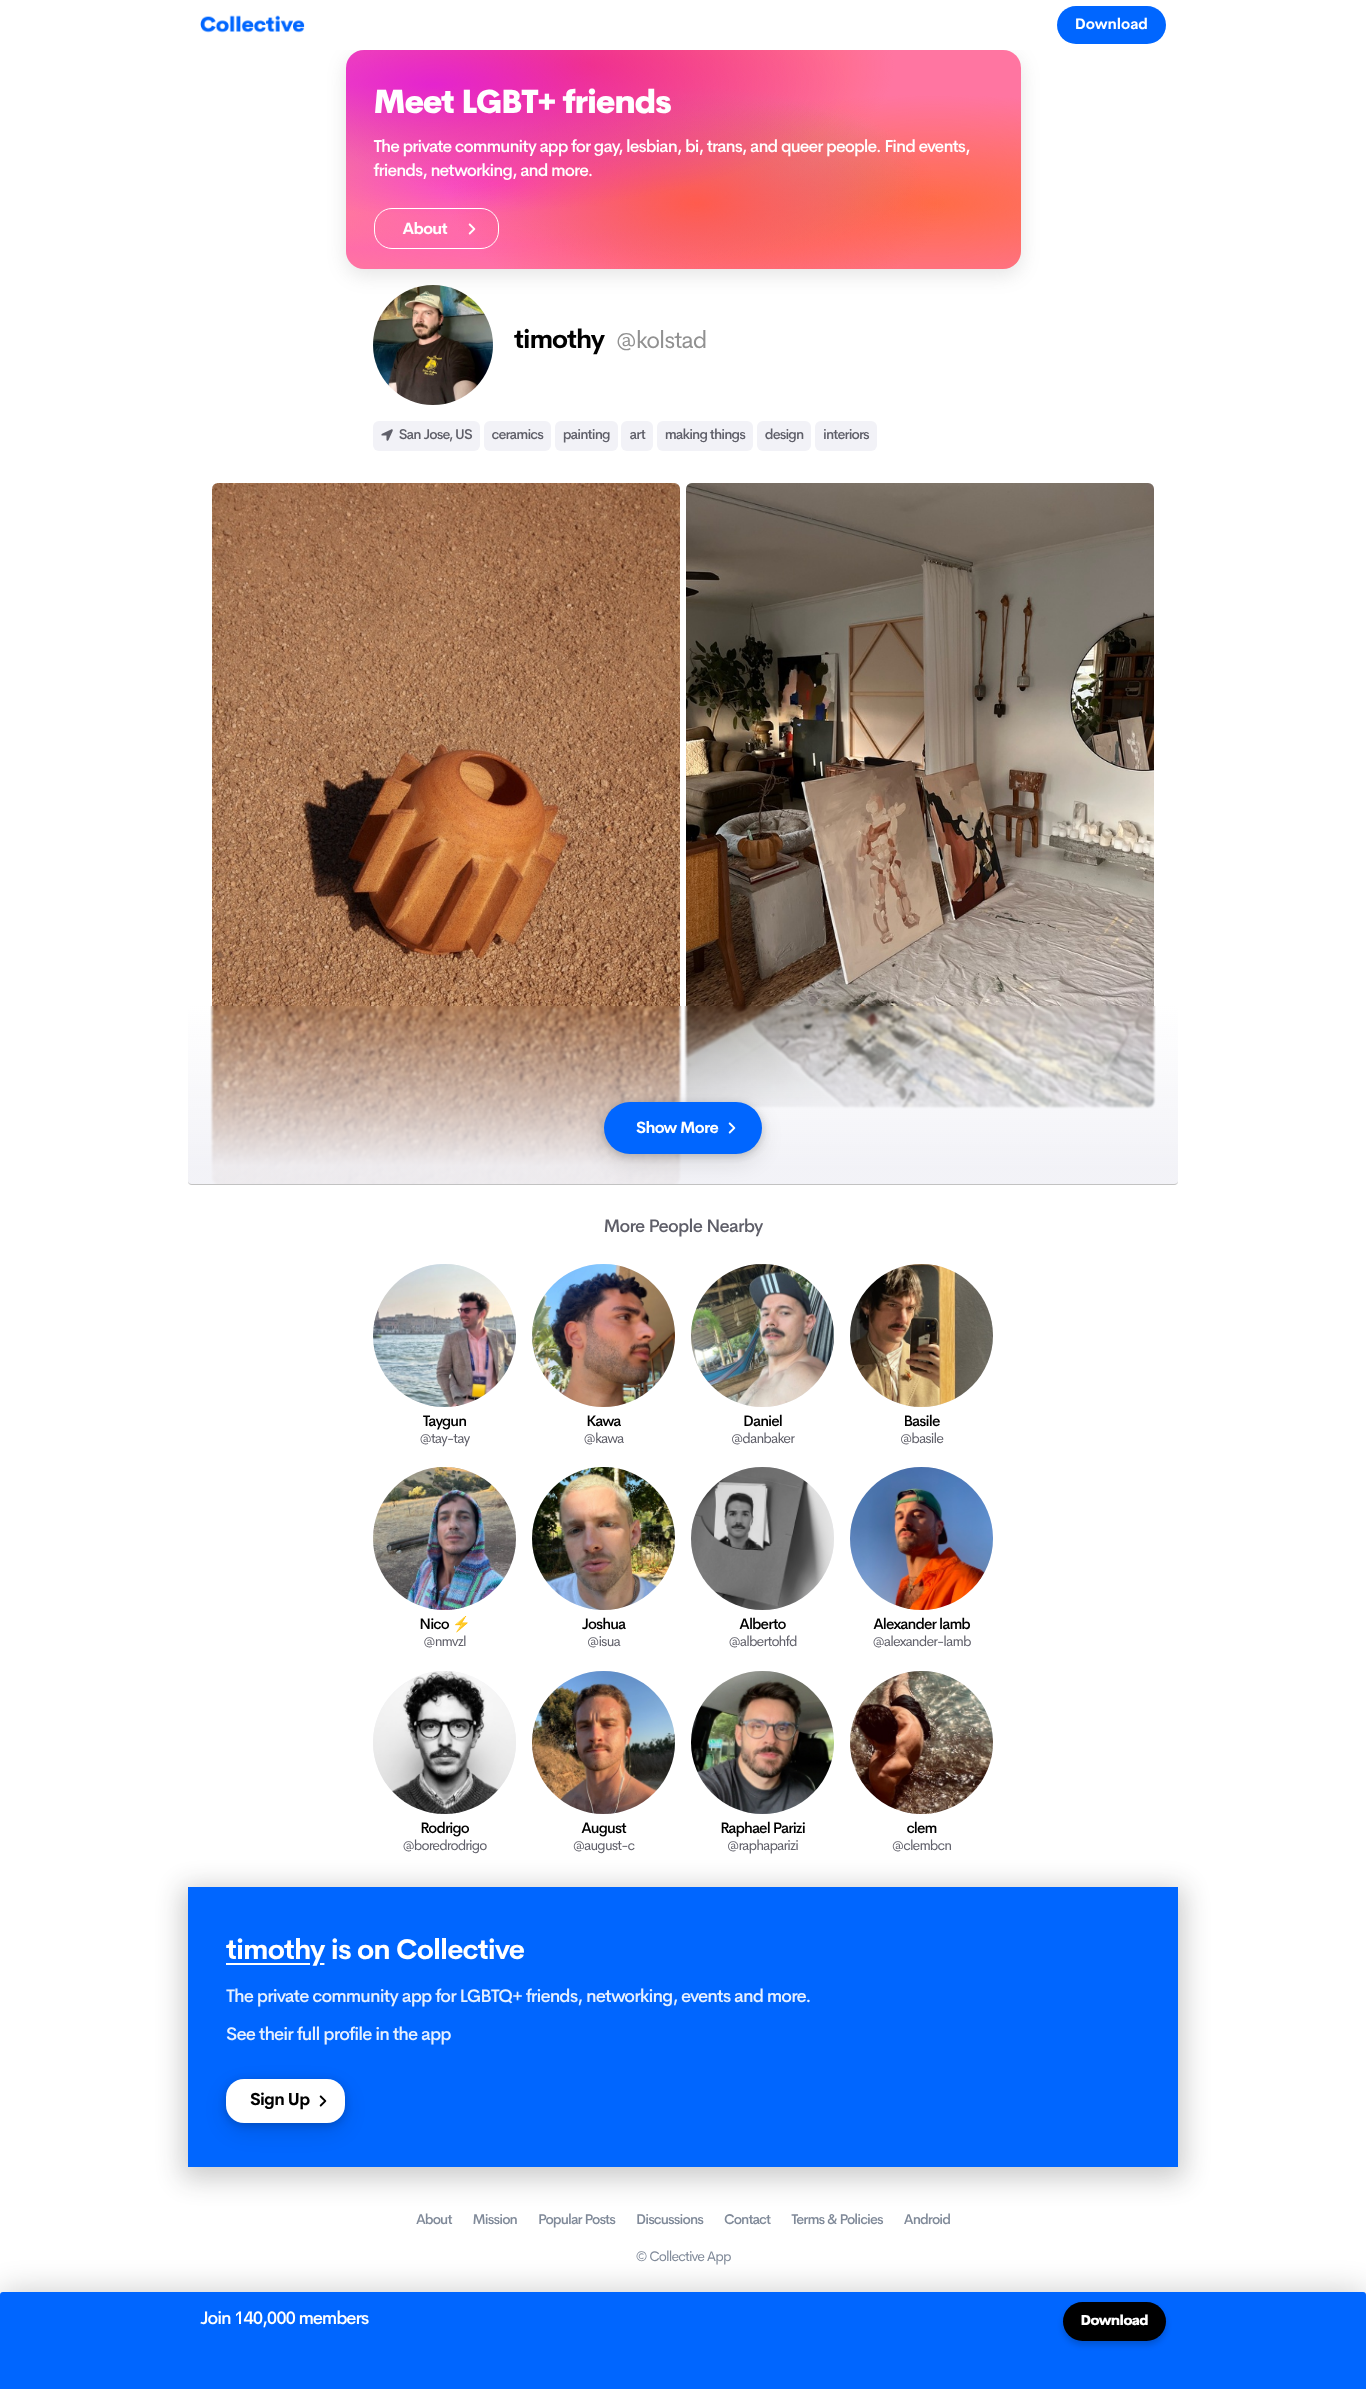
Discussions (669, 2220)
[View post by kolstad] (446, 834)
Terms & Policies (837, 2220)
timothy (275, 1950)
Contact (747, 2220)
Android (927, 2220)
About (430, 228)
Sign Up (279, 2100)
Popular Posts (576, 2220)
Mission (495, 2220)
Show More (677, 1127)
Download (1111, 24)
